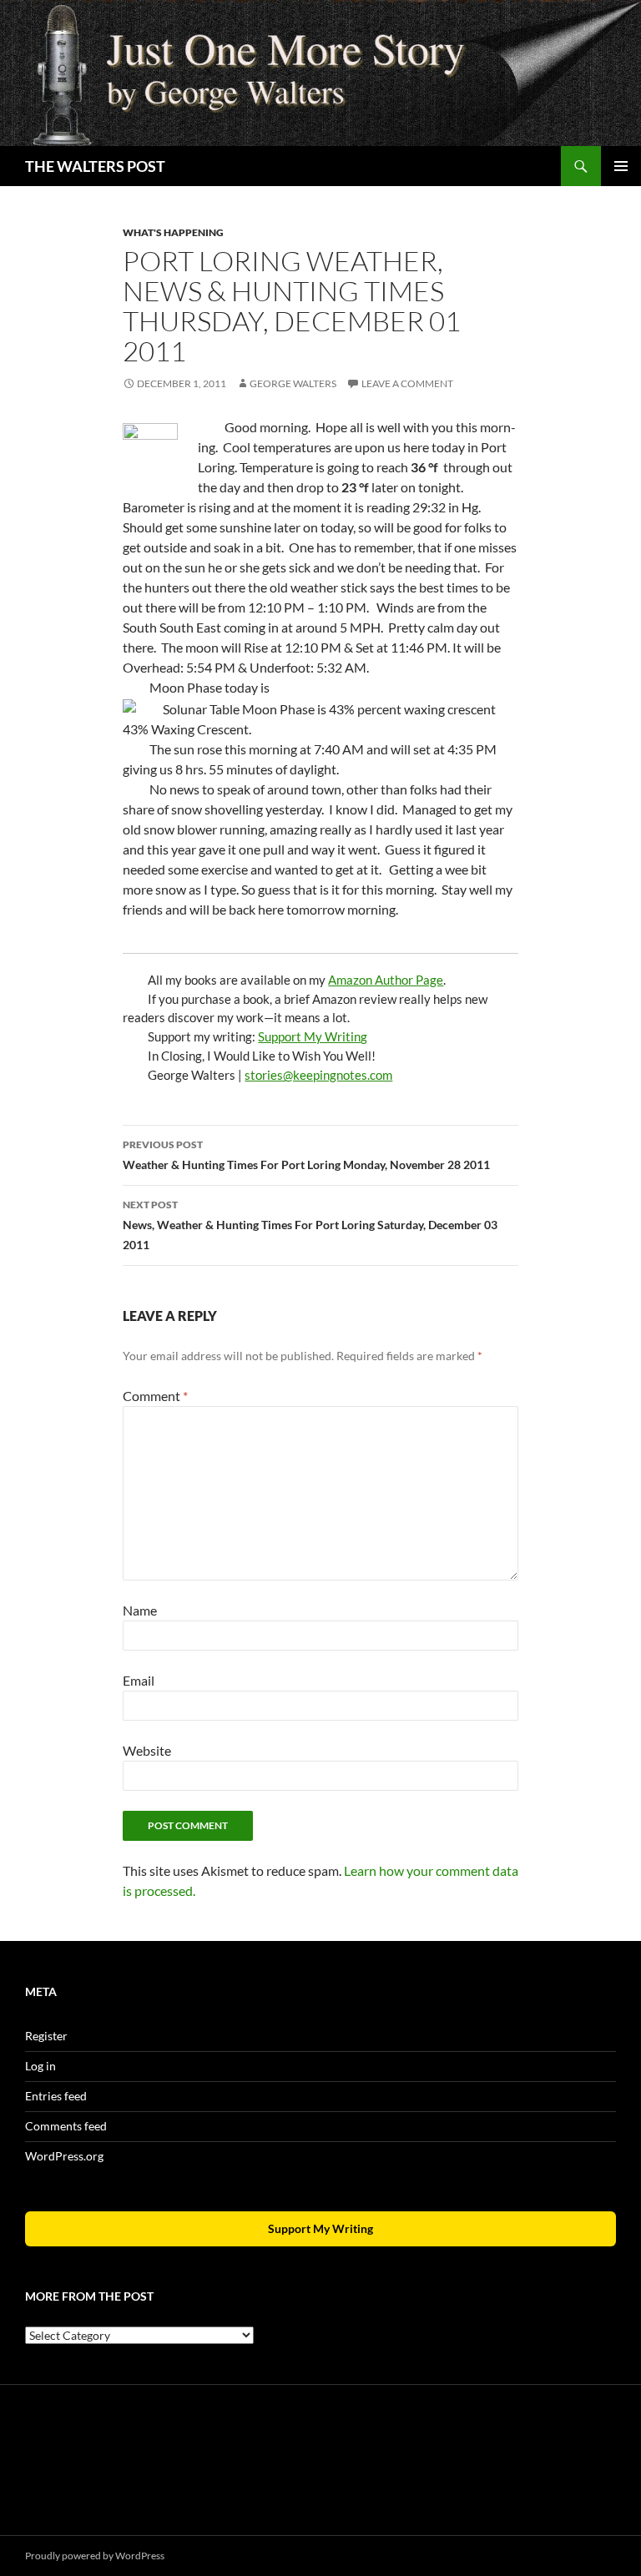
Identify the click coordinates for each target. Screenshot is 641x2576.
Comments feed (66, 2126)
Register (46, 2036)
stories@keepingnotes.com (318, 1075)
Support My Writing (313, 1036)
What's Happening (173, 232)
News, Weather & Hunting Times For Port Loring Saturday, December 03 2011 (310, 1225)
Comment (155, 1396)
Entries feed (56, 2096)
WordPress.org (64, 2156)
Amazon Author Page (386, 980)
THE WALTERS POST (95, 166)
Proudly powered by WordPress (95, 2556)
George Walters (293, 383)
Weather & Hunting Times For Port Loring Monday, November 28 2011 (306, 1155)
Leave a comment (407, 383)
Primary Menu (621, 166)
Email (139, 1680)
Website (147, 1750)
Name (140, 1610)
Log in (40, 2066)
